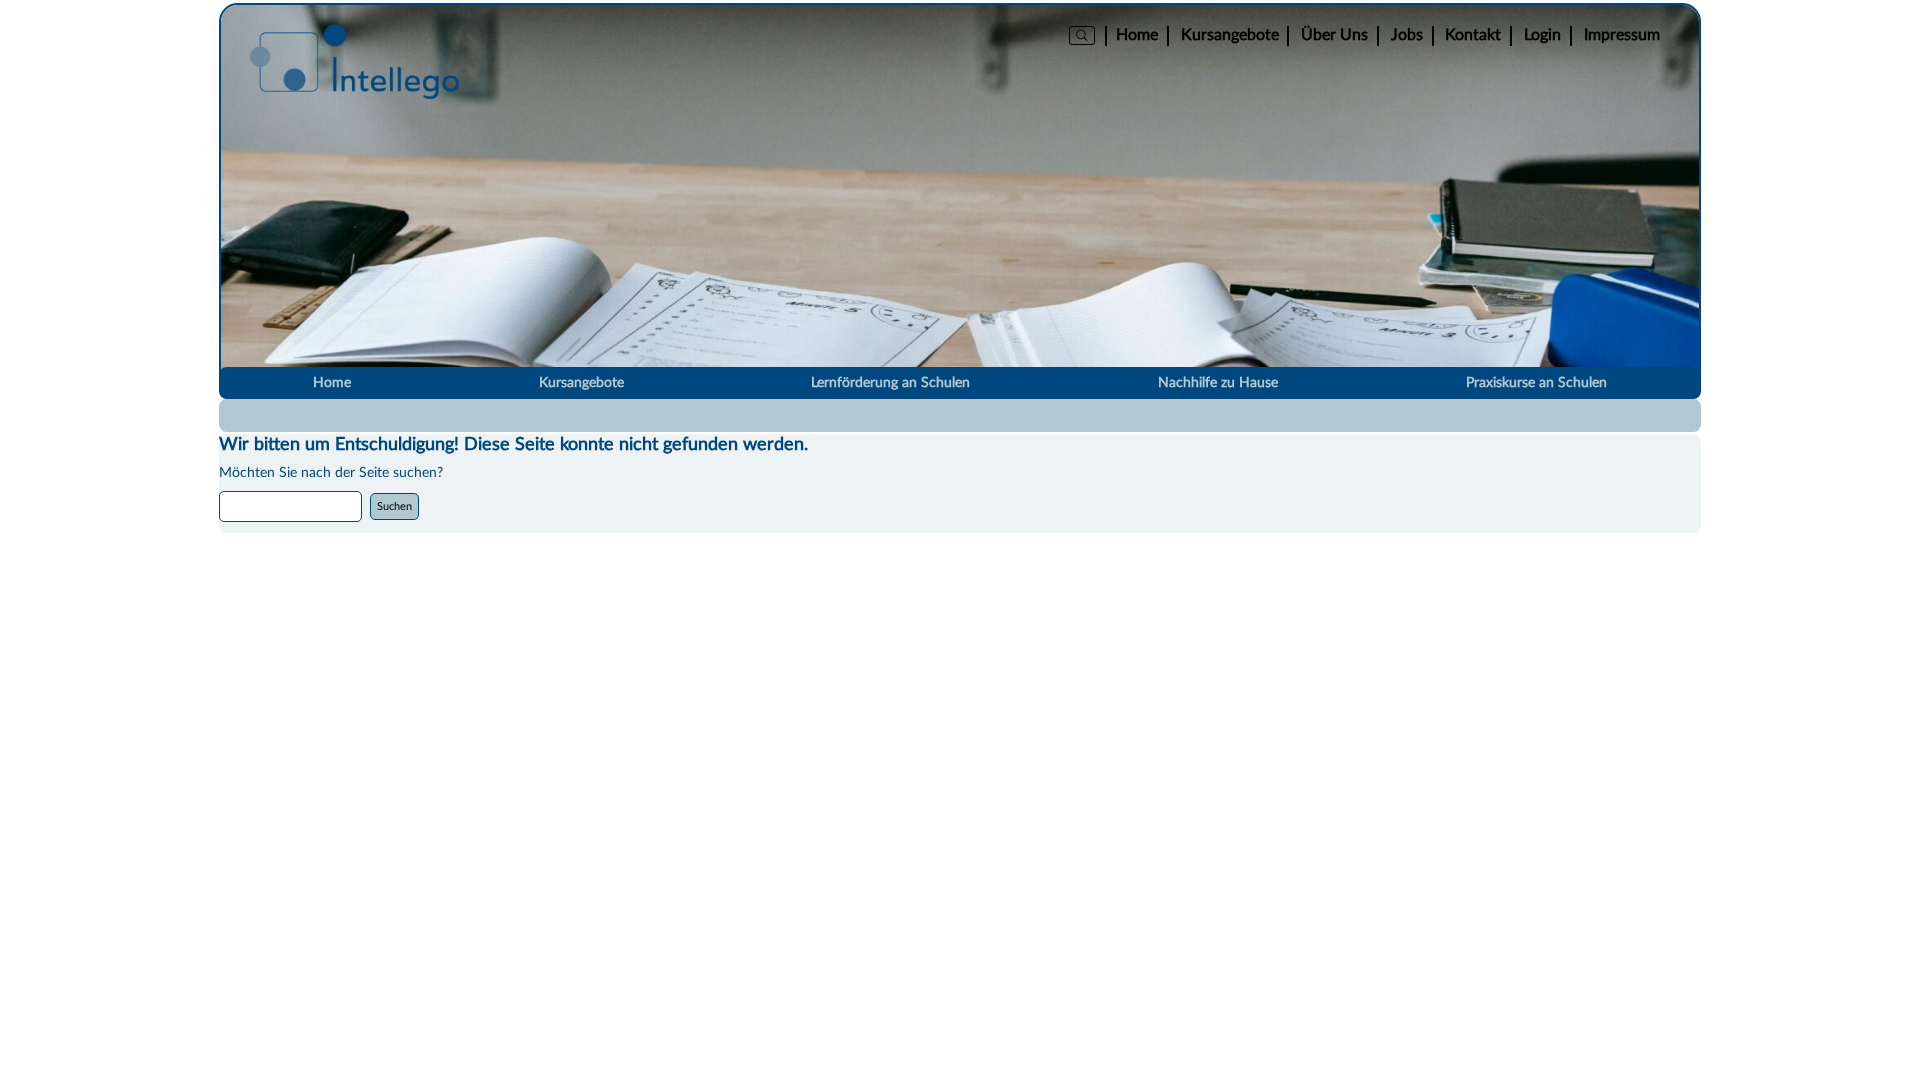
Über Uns (1334, 35)
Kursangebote (1230, 35)
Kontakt (1473, 35)
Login (1542, 35)
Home (1137, 35)
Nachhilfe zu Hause (1218, 383)
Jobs (1407, 35)
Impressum (1622, 35)
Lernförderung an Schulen (890, 383)
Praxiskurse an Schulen (1536, 383)
